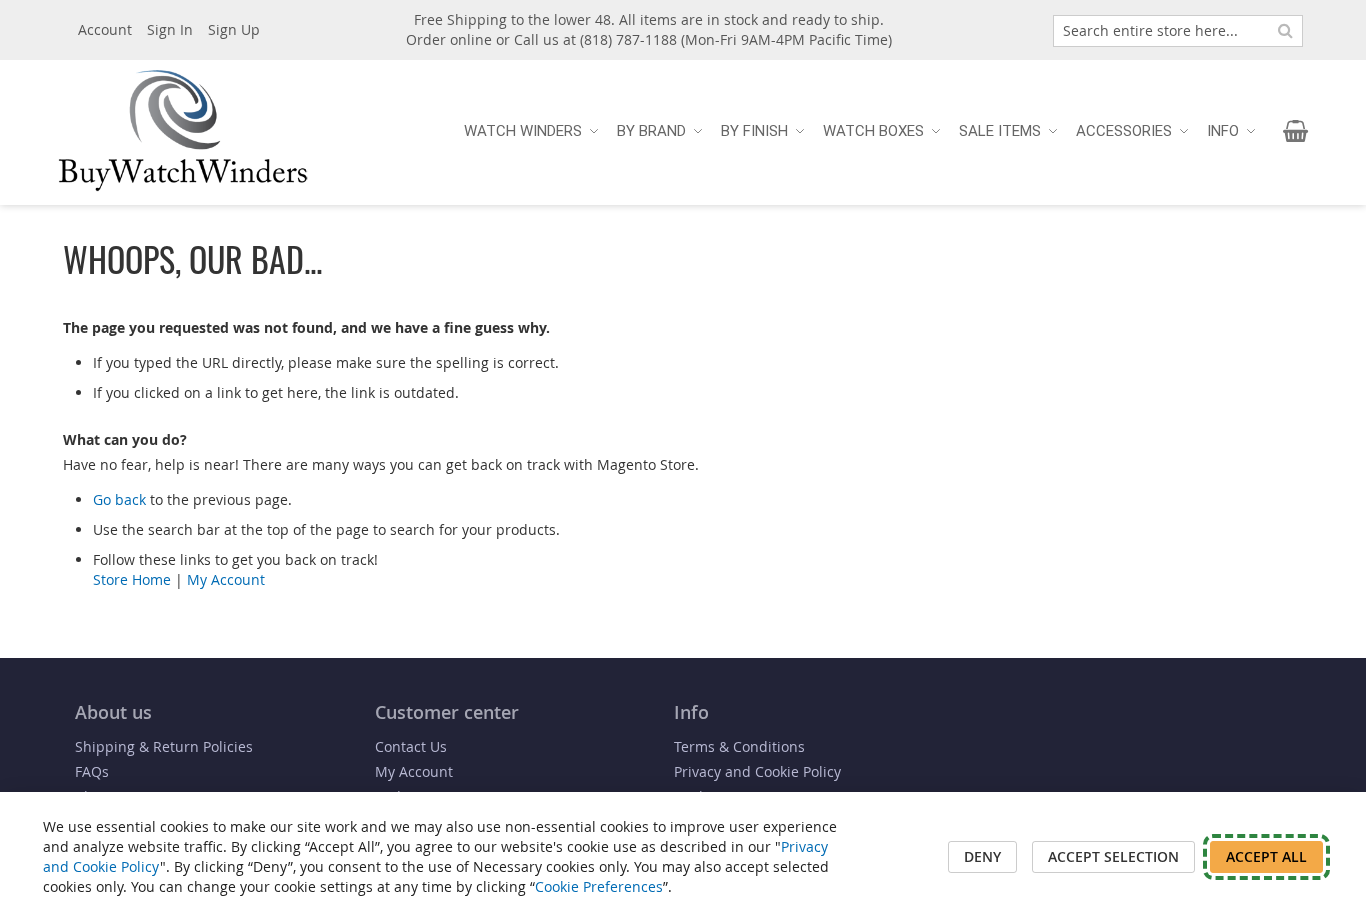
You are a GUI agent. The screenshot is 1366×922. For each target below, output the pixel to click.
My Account (226, 579)
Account (105, 29)
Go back (119, 499)
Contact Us (411, 746)
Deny (982, 856)
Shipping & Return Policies (164, 746)
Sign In (170, 29)
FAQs (92, 771)
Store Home (132, 579)
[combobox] (1178, 31)
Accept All (1266, 856)
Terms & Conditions (739, 746)
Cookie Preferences (599, 886)
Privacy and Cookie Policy (757, 771)
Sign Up (234, 29)
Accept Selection (1113, 856)
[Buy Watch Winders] (183, 131)
